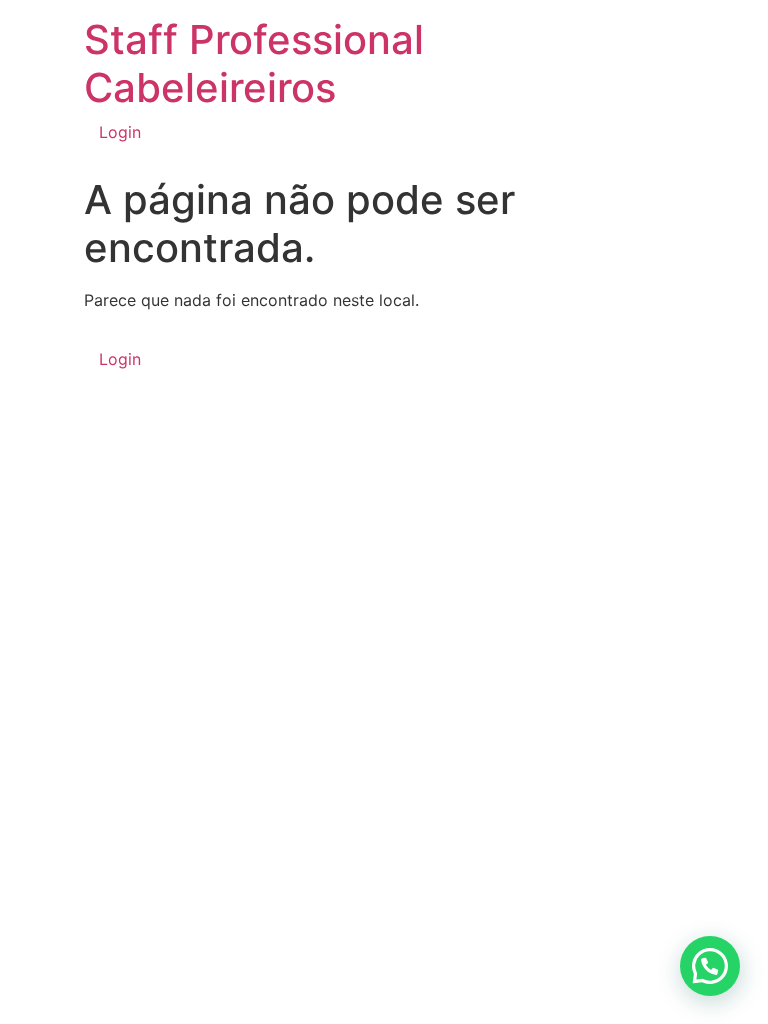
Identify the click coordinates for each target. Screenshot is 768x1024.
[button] (710, 966)
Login (120, 132)
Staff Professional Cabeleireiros (254, 63)
